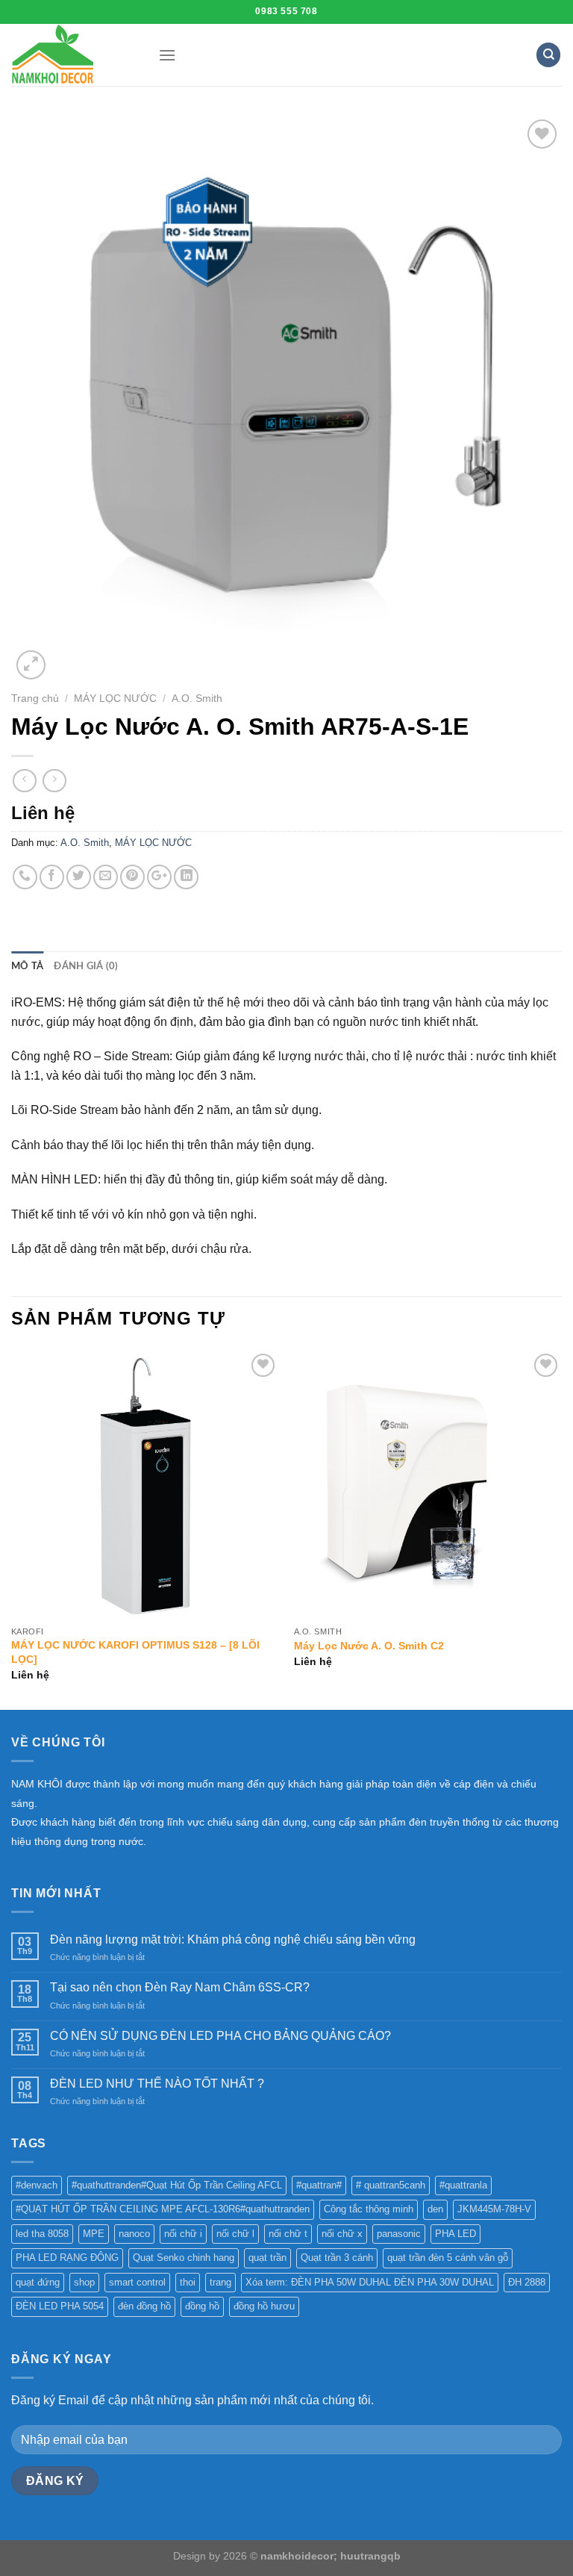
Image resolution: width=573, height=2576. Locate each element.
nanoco (134, 2234)
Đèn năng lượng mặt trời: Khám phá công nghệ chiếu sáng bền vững (233, 1939)
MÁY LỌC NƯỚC (115, 699)
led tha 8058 (42, 2234)
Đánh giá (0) (86, 966)
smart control (137, 2282)
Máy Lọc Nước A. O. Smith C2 (369, 1646)
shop (84, 2282)
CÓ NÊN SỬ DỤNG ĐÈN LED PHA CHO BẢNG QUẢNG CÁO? (220, 2036)
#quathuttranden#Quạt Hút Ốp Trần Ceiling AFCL (177, 2185)
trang (220, 2282)
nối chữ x (342, 2234)
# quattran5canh (391, 2185)
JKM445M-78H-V (494, 2209)
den (435, 2209)
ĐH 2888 (527, 2282)
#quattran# (319, 2185)
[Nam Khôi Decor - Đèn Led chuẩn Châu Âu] (73, 55)
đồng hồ (202, 2306)
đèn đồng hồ (144, 2306)
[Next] (561, 1528)
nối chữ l (235, 2234)
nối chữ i (183, 2234)
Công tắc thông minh (369, 2209)
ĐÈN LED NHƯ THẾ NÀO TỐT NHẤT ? (157, 2084)
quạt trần (267, 2258)
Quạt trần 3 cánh (337, 2258)
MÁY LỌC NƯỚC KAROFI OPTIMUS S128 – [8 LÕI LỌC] (135, 1652)
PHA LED (455, 2234)
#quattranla (463, 2185)
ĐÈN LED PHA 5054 (60, 2306)
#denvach (37, 2185)
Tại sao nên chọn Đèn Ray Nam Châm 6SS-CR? (180, 1987)
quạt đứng (38, 2282)
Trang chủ (35, 699)
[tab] (27, 966)
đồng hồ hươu (264, 2306)
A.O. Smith (197, 699)
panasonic (399, 2234)
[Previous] (12, 1528)
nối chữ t (288, 2234)
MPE (94, 2234)
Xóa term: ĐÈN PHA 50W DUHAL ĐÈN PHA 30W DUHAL (370, 2282)
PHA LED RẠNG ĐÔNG (67, 2258)
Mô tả (27, 966)
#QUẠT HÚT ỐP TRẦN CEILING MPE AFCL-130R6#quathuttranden (163, 2209)
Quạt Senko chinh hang (184, 2258)
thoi (188, 2282)
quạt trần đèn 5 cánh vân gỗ (448, 2258)
